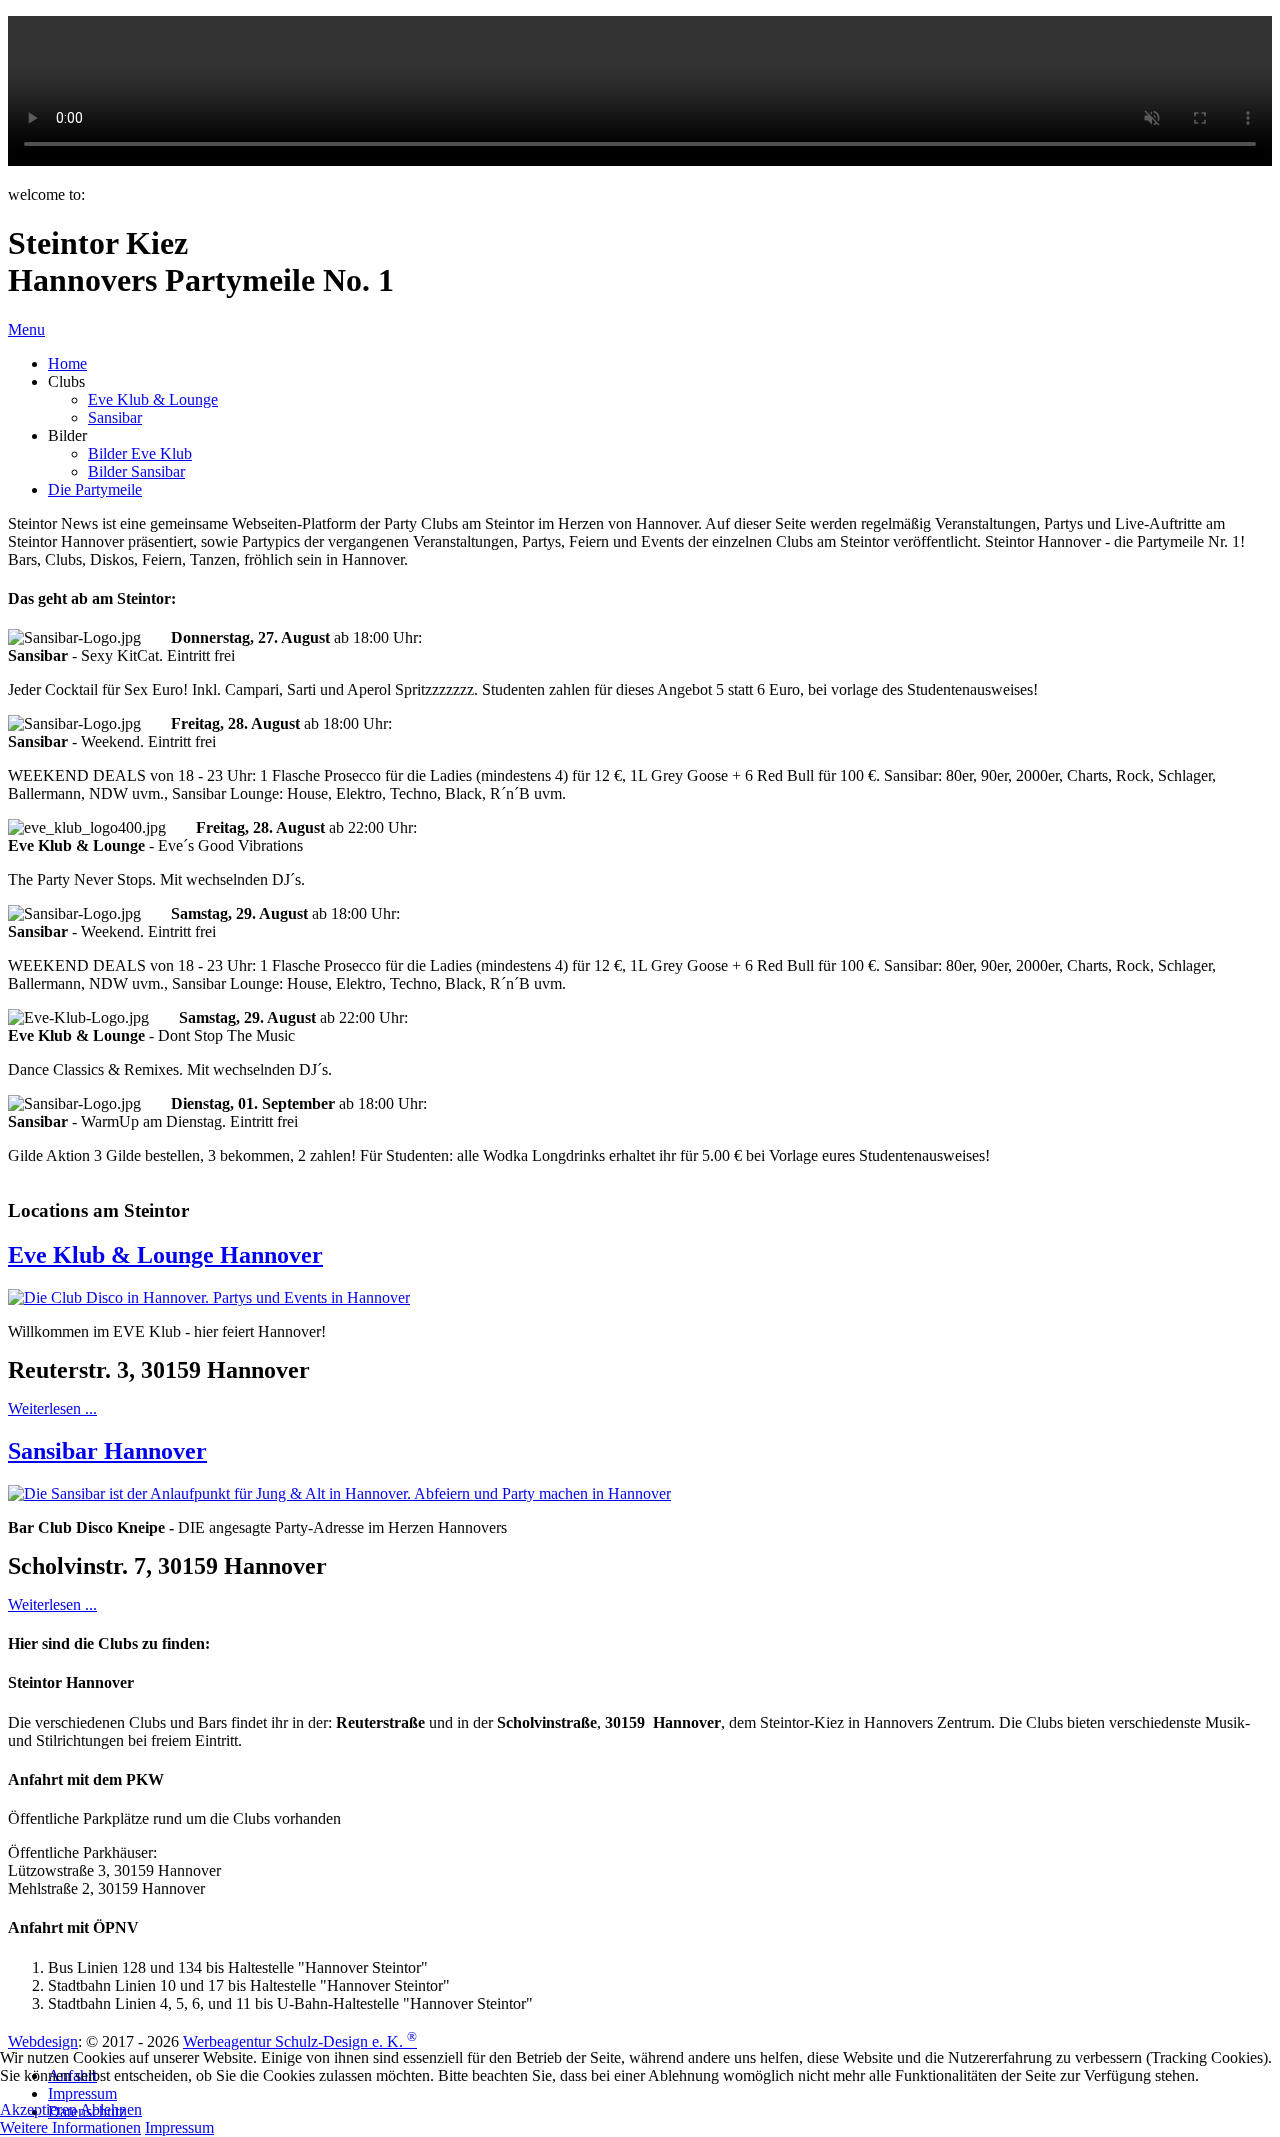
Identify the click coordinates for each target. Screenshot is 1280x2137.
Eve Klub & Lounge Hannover (165, 1255)
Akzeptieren (38, 2109)
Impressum (179, 2127)
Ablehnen (111, 2109)
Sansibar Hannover (107, 1451)
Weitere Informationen (70, 2127)
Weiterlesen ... (52, 1408)
